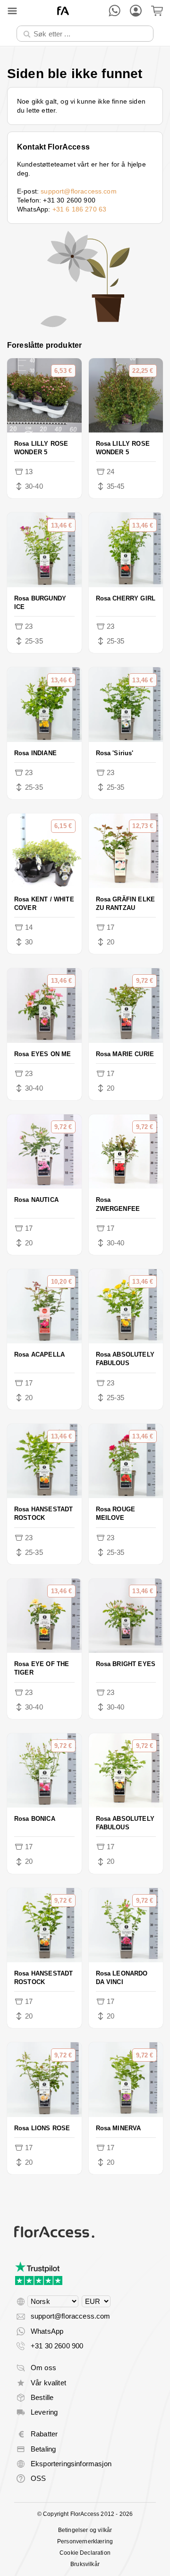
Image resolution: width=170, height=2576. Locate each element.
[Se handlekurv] (157, 11)
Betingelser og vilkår (85, 2530)
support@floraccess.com (79, 191)
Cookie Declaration (85, 2553)
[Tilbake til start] (63, 11)
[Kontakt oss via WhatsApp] (115, 11)
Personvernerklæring (85, 2541)
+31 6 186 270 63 (80, 209)
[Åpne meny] (12, 11)
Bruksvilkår (85, 2564)
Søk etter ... (41, 25)
